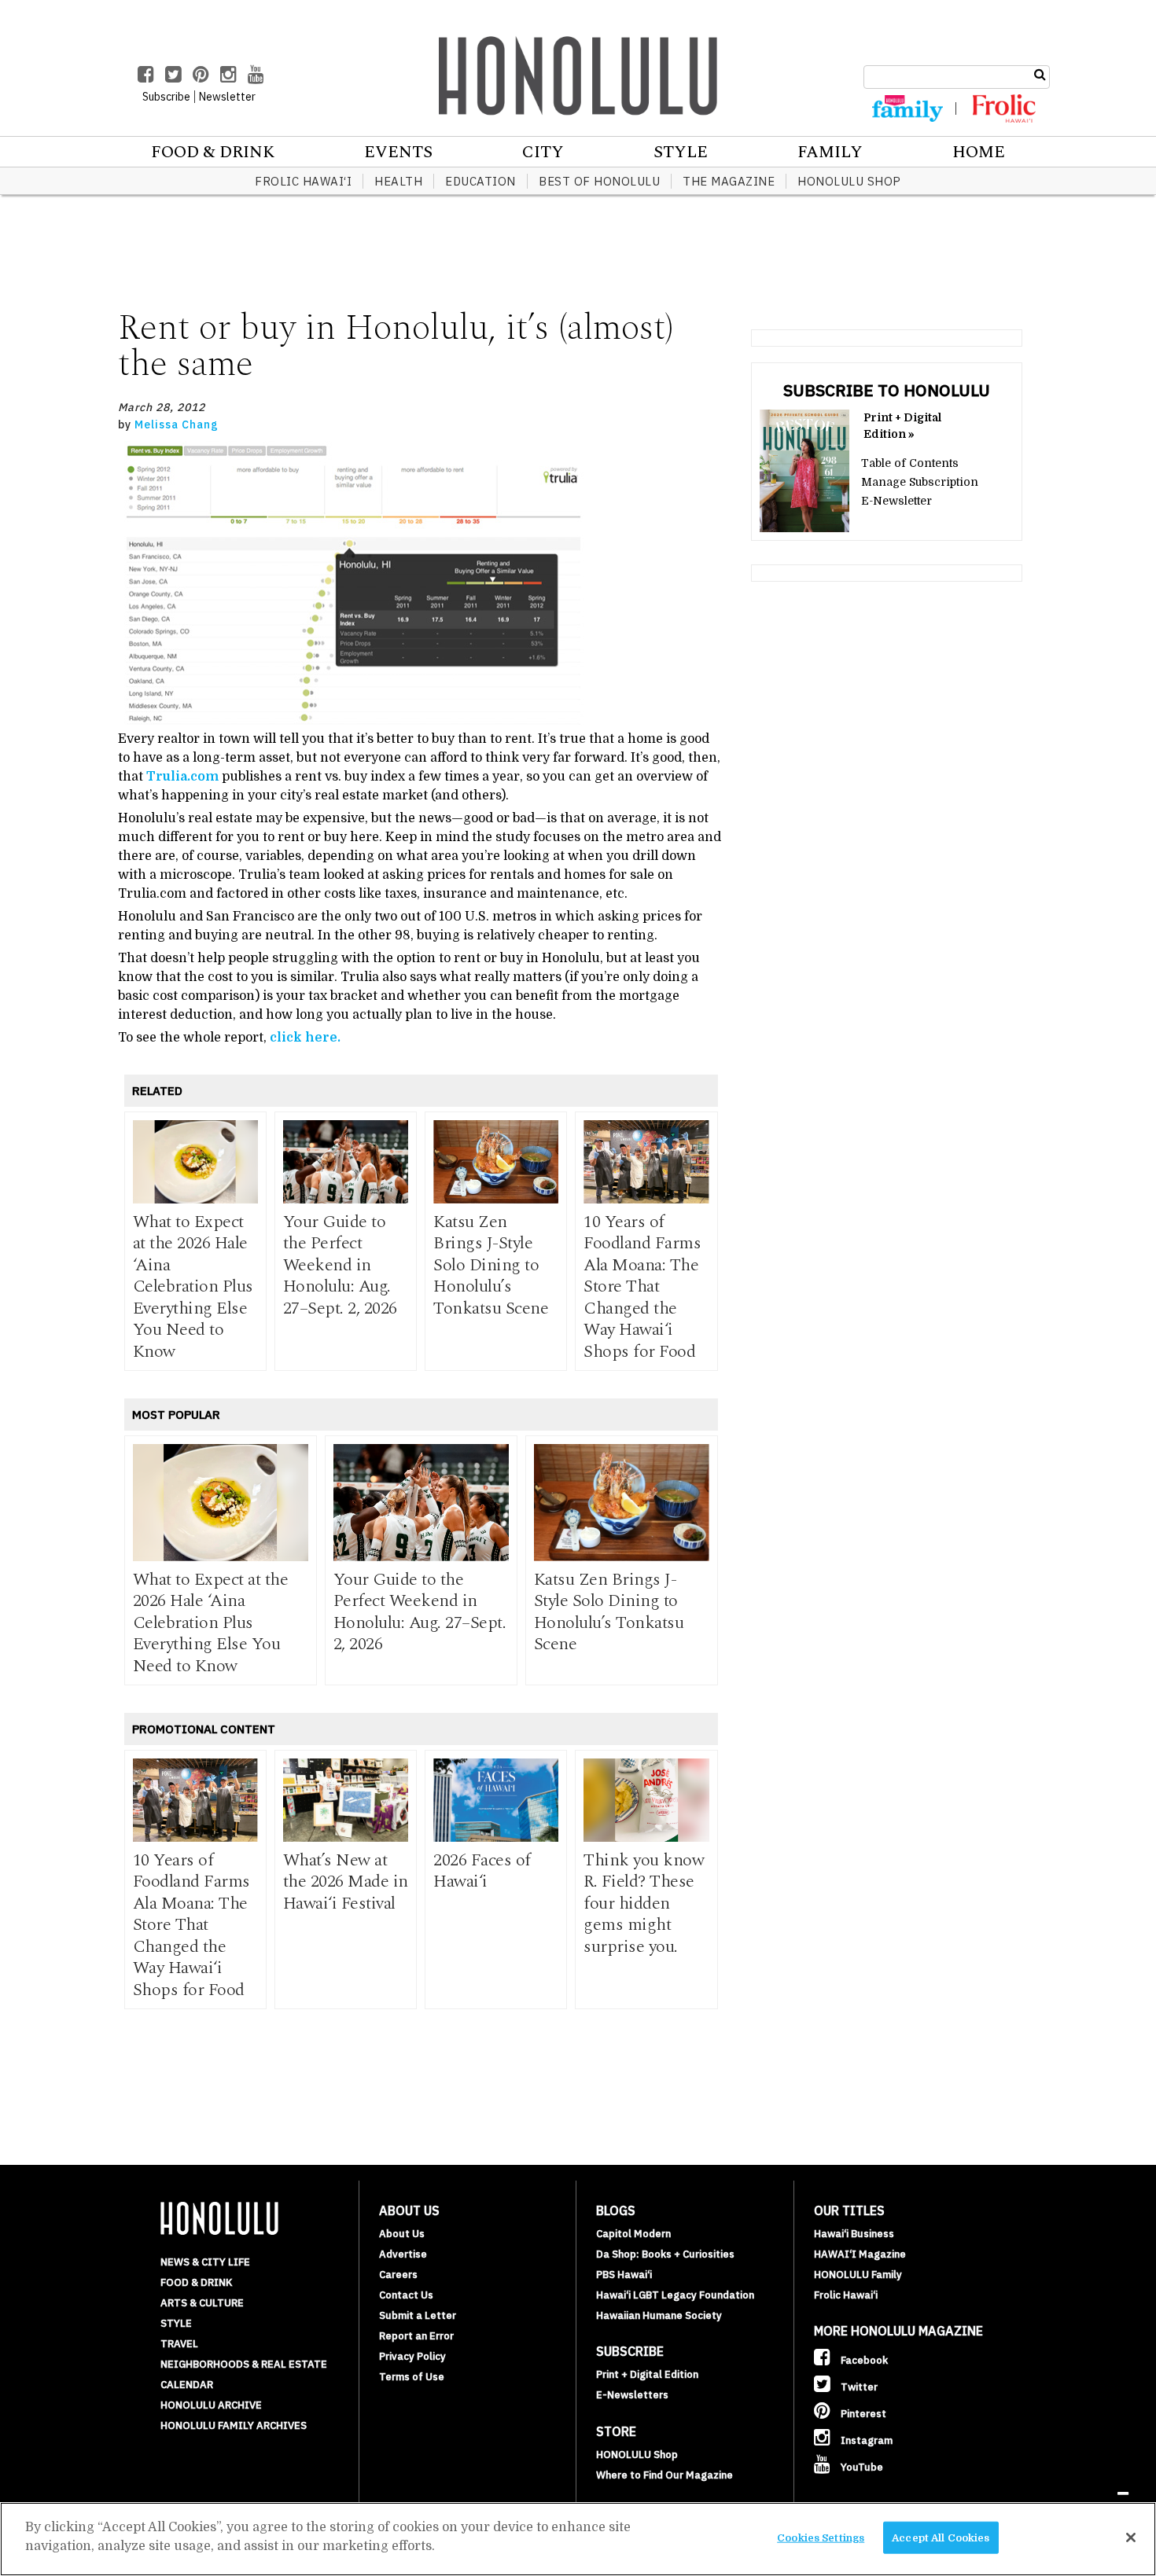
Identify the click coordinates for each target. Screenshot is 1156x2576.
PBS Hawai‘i (624, 2275)
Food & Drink (213, 153)
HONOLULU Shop (849, 181)
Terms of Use (412, 2377)
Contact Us (406, 2295)
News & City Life (205, 2262)
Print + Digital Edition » (902, 426)
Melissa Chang (177, 424)
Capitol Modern (633, 2234)
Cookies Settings (821, 2538)
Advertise (403, 2254)
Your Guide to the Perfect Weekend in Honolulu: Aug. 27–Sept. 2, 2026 (340, 1265)
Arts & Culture (202, 2303)
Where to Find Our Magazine (665, 2475)
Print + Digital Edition (647, 2374)
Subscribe (166, 97)
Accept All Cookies (941, 2538)
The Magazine (729, 181)
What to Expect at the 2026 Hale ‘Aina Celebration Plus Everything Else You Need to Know (193, 1287)
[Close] (1131, 2537)
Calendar (187, 2385)
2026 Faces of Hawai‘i (482, 1871)
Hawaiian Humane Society (659, 2315)
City (543, 153)
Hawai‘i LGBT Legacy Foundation (675, 2295)
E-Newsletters (632, 2395)
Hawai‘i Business (854, 2234)
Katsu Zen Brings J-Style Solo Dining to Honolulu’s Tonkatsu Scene (491, 1265)
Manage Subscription (920, 482)
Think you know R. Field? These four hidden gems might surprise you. (644, 1904)
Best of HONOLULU (599, 181)
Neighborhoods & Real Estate (244, 2364)
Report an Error (416, 2336)
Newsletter (227, 97)
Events (398, 153)
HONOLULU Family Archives (234, 2425)
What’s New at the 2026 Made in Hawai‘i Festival (346, 1882)
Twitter (858, 2387)
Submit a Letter (418, 2315)
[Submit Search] (1040, 75)
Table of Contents (910, 463)
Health (398, 181)
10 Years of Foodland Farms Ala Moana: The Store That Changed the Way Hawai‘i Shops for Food (642, 1287)
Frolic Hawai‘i (303, 181)
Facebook (863, 2360)
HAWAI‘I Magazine (860, 2254)
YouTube (861, 2467)
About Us (402, 2234)
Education (480, 181)
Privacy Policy (412, 2356)
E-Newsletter (896, 501)
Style (681, 153)
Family (830, 153)
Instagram (865, 2440)
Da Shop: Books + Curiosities (665, 2254)
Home (979, 153)
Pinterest (862, 2414)
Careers (398, 2275)
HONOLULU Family (858, 2275)
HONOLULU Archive (211, 2405)
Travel (179, 2344)
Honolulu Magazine (578, 75)
